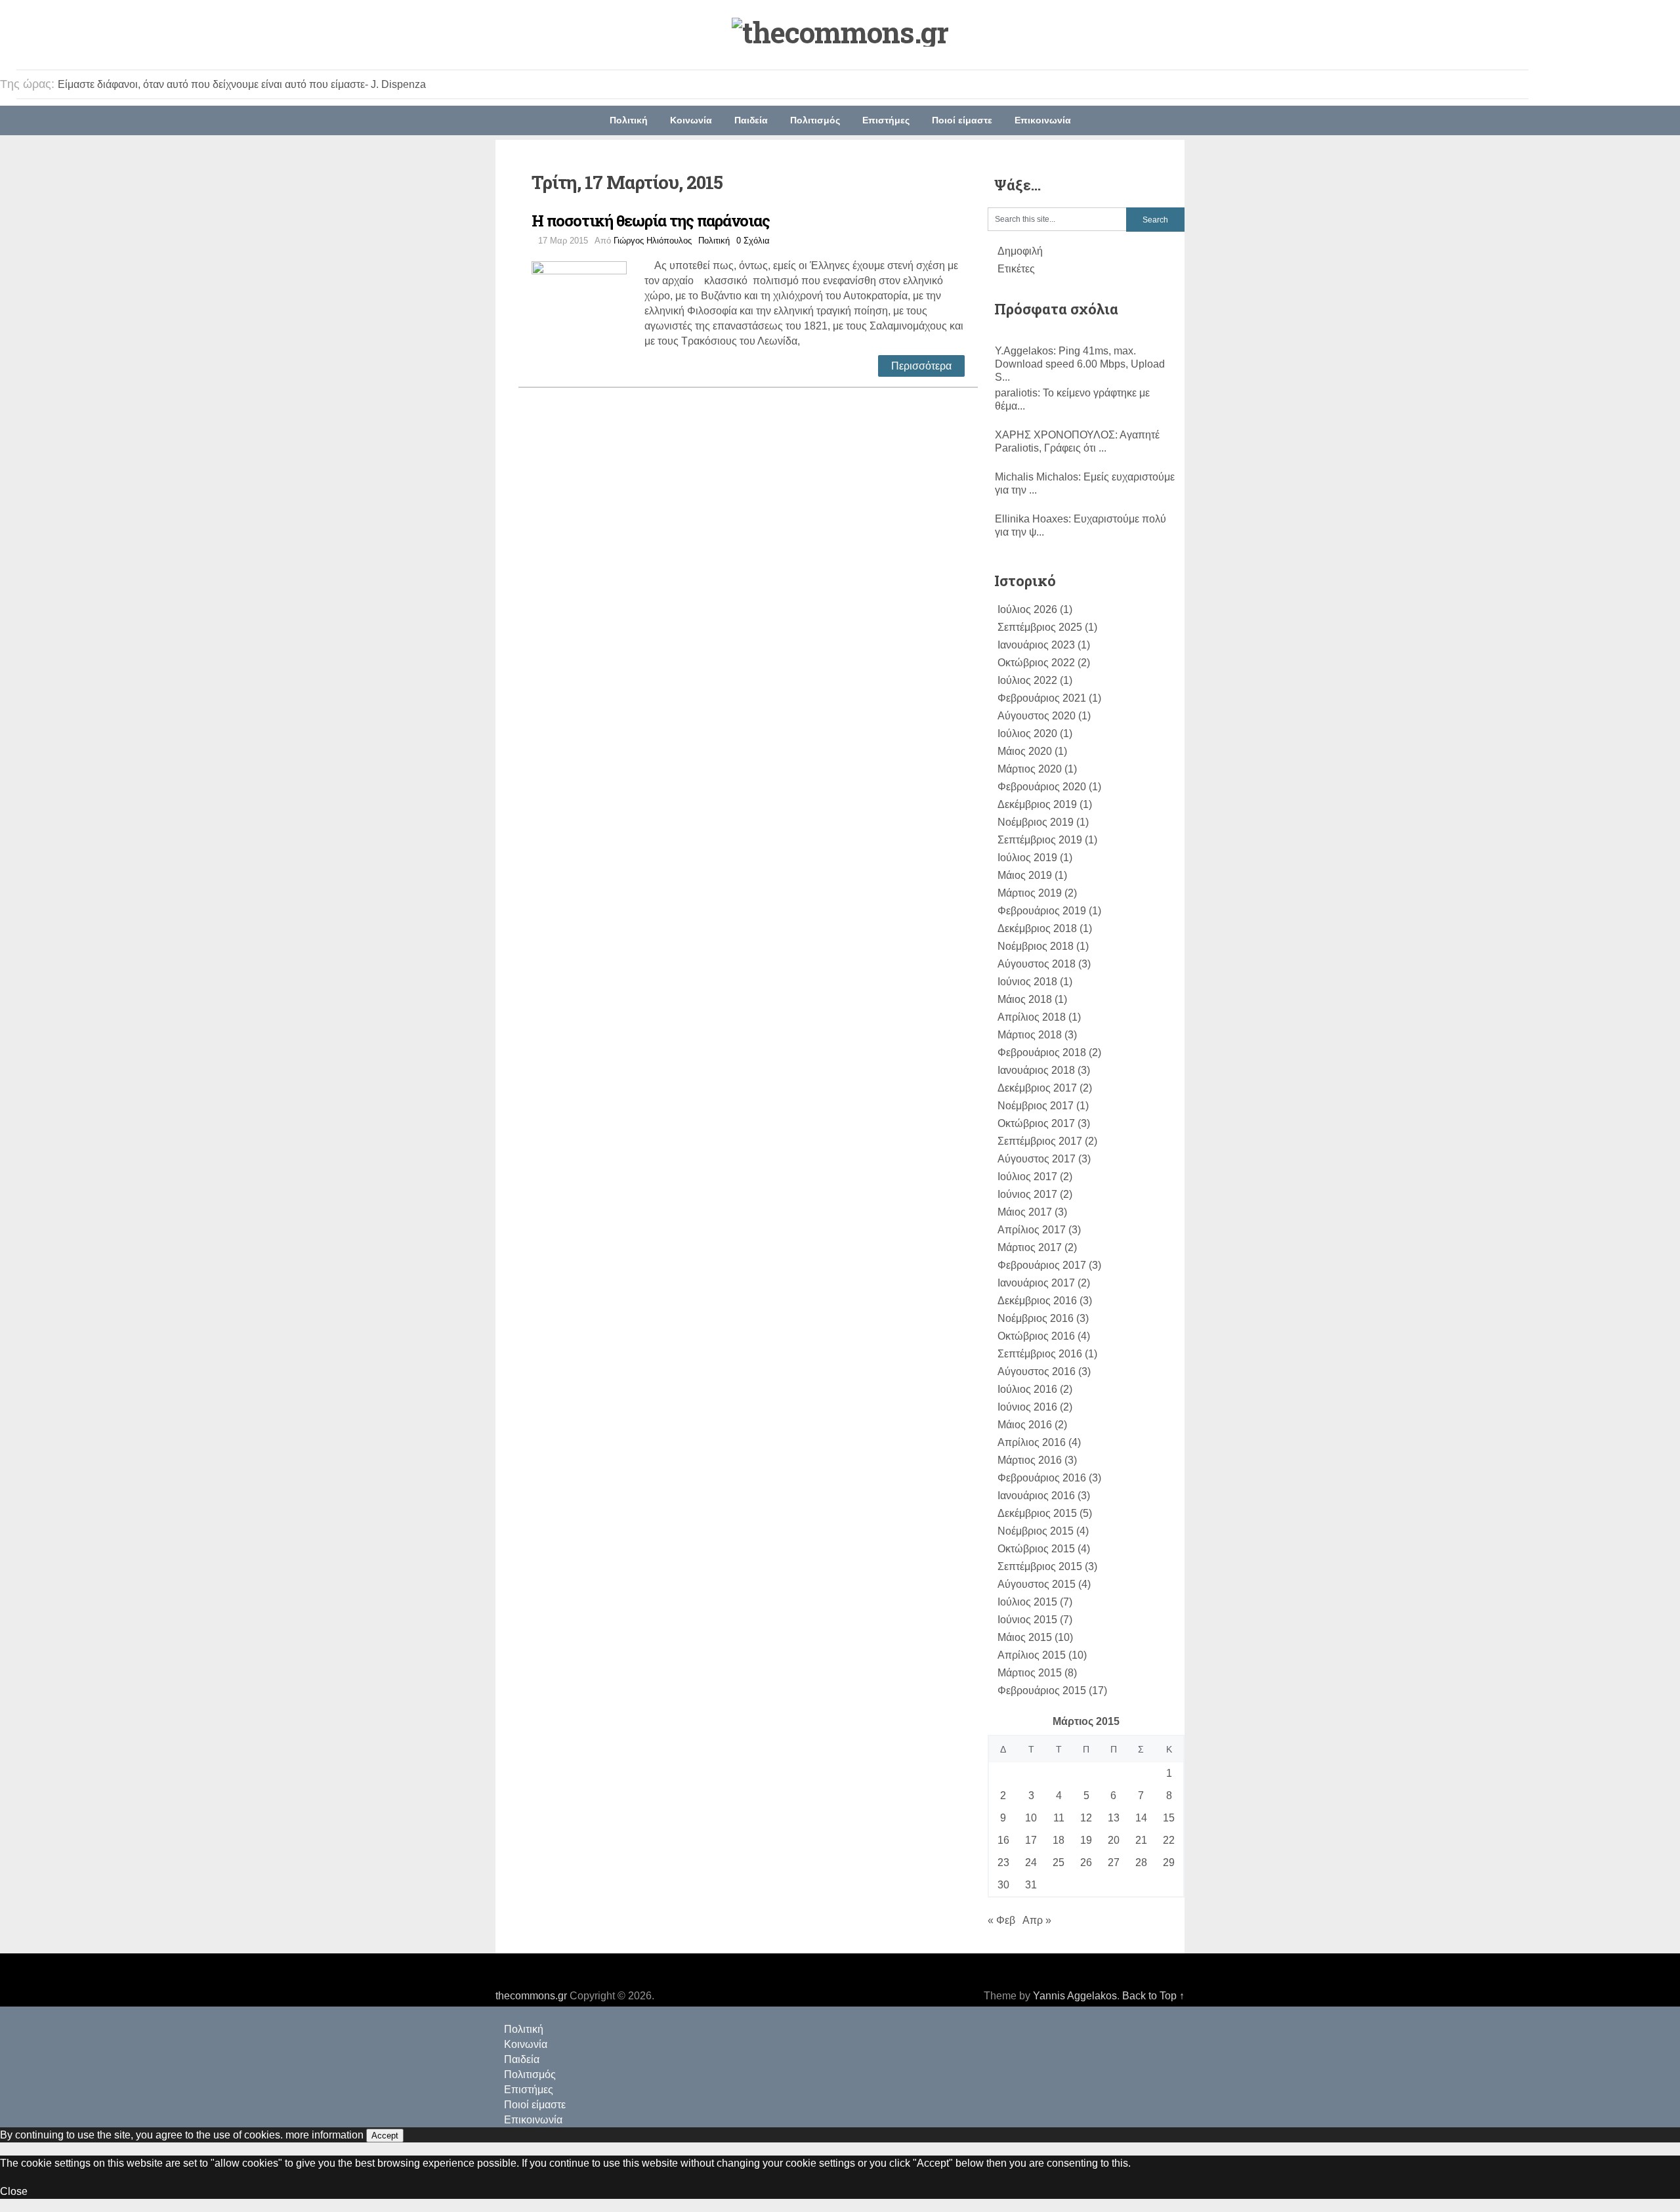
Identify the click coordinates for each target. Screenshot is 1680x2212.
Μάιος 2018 (1025, 999)
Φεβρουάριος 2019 (1042, 911)
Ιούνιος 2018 (1027, 982)
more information (325, 2135)
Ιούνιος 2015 (1027, 1620)
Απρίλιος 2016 (1032, 1442)
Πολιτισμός (815, 120)
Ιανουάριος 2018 (1036, 1070)
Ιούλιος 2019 (1027, 858)
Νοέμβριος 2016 (1036, 1318)
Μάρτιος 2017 (1030, 1247)
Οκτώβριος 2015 (1036, 1549)
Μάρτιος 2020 (1030, 769)
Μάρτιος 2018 (1030, 1035)
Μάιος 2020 (1025, 751)
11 (1059, 1818)
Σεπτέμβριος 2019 (1040, 840)
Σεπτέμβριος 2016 (1040, 1354)
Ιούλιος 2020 (1027, 734)
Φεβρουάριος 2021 (1042, 698)
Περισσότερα (921, 366)
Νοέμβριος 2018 (1036, 946)
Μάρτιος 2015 (1030, 1673)
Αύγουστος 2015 (1037, 1584)
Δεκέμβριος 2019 (1037, 804)
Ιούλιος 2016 (1027, 1389)
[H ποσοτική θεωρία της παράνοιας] (588, 307)
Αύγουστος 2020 (1037, 716)
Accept (385, 2136)
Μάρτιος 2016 (1030, 1460)
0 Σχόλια (753, 241)
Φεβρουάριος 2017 (1042, 1265)
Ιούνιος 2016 (1027, 1407)
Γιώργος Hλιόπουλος (653, 241)
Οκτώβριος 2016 (1036, 1336)
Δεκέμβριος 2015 (1037, 1513)
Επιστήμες (886, 120)
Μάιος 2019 (1025, 875)
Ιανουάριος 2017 (1036, 1283)
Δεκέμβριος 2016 (1037, 1301)
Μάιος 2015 (1025, 1637)
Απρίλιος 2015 (1032, 1655)
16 (1003, 1840)
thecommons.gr (531, 1996)
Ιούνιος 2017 (1027, 1194)
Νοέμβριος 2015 (1036, 1531)
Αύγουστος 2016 (1037, 1372)
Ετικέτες (1016, 269)
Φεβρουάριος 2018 (1042, 1053)
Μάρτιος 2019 (1030, 893)
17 (1031, 1840)
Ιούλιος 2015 (1027, 1602)
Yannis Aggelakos (1075, 1996)
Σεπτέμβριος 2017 (1040, 1141)
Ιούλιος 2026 (1027, 609)
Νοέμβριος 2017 (1036, 1106)
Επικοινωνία (1043, 120)
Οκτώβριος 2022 (1036, 663)
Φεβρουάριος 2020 (1042, 787)
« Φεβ (1001, 1920)
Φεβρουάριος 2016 (1042, 1478)
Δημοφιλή (1020, 251)
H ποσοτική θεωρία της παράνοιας (651, 221)
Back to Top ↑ (1153, 1996)
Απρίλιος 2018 (1032, 1017)
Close (14, 2191)
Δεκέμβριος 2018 (1037, 928)
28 (1141, 1862)
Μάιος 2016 (1025, 1425)
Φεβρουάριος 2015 (1042, 1691)
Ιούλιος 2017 (1027, 1177)
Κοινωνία (691, 120)
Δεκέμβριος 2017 (1037, 1088)
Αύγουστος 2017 (1037, 1159)
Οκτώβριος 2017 (1036, 1123)
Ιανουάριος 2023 (1036, 645)
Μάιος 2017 (1025, 1212)
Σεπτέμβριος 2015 (1040, 1566)
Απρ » (1037, 1920)
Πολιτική (629, 120)
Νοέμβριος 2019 (1036, 822)
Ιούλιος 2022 (1027, 680)
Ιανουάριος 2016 (1036, 1496)
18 (1059, 1840)
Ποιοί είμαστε (962, 120)
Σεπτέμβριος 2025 (1040, 627)
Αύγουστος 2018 (1037, 964)
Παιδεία (751, 120)
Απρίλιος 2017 (1032, 1230)
